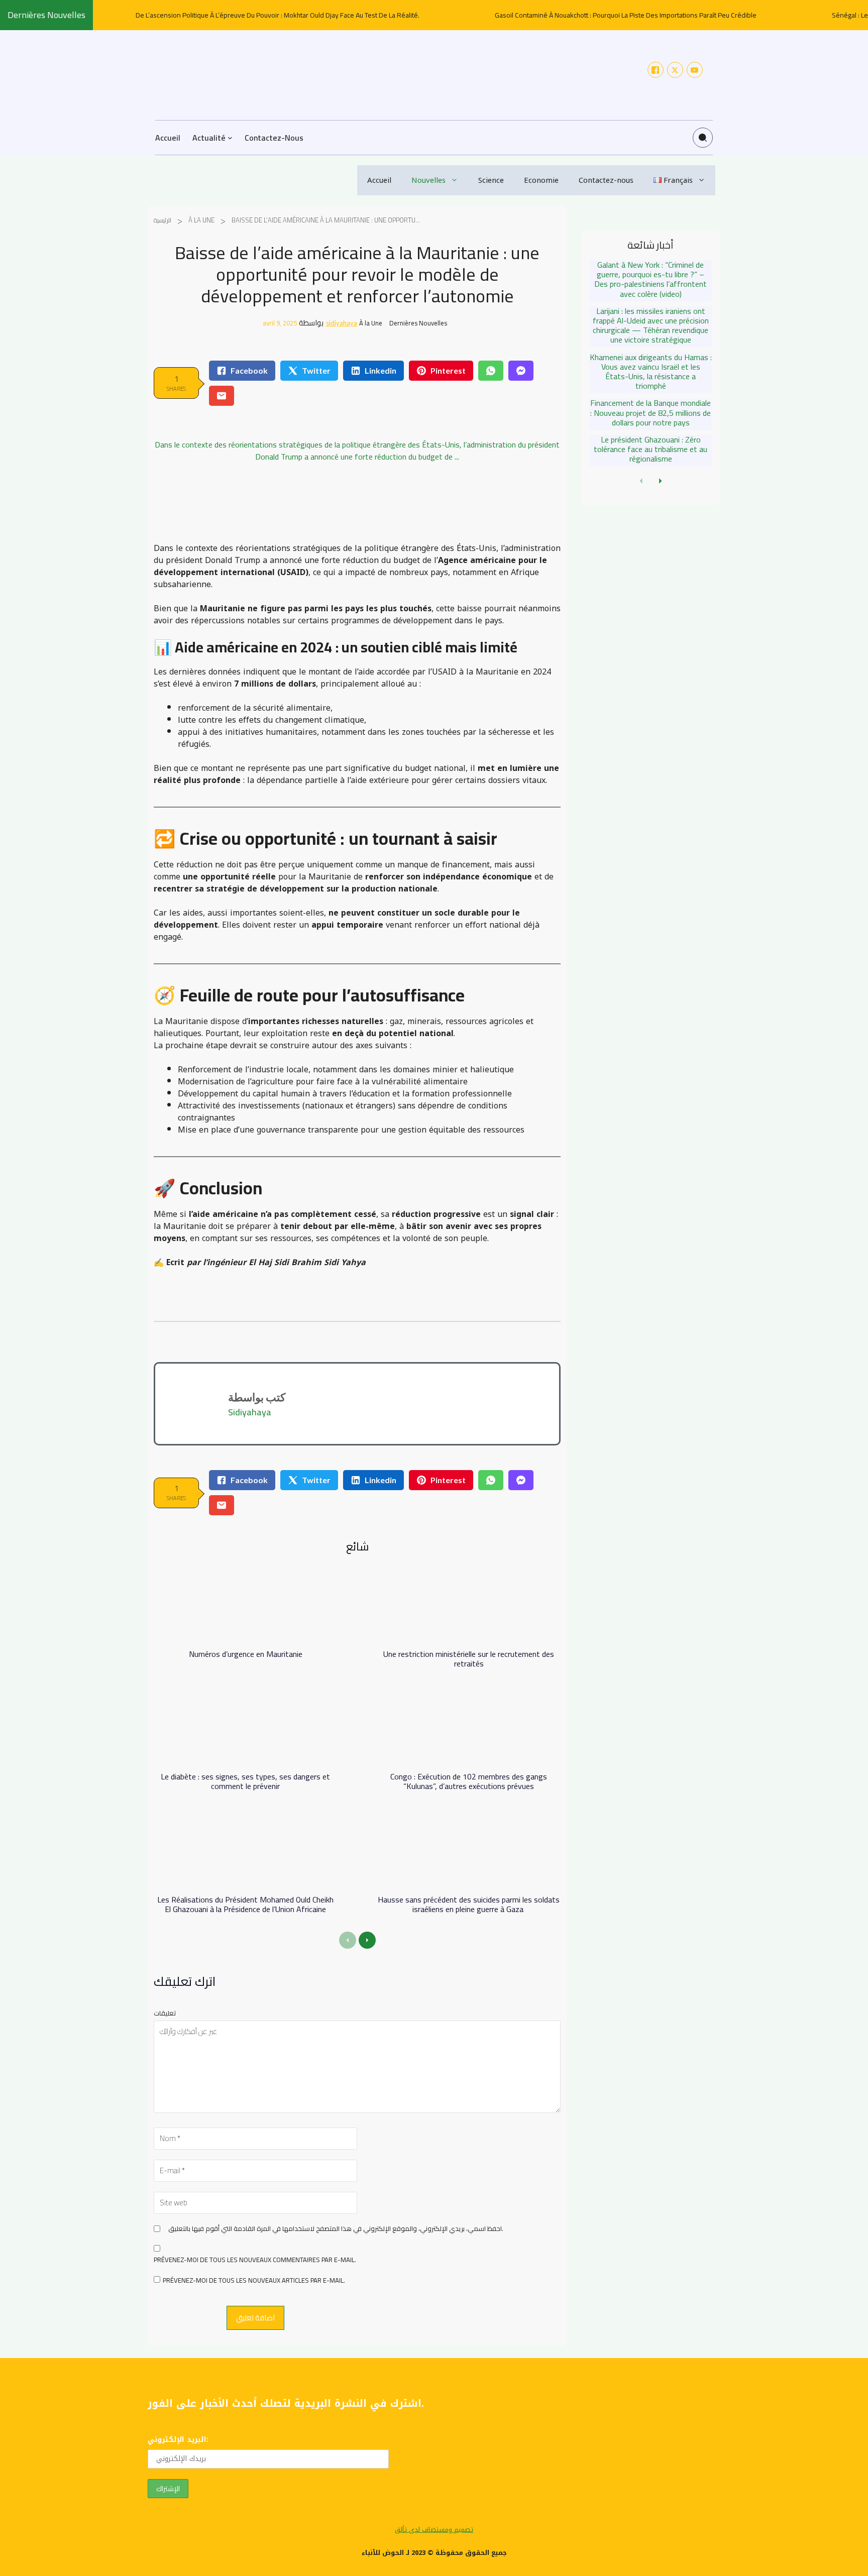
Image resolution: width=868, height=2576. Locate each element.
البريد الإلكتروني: (178, 2440)
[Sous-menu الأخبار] (230, 138)
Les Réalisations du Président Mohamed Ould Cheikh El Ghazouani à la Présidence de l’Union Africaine (245, 1904)
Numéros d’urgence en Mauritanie (246, 1654)
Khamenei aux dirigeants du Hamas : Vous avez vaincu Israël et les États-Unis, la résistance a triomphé (651, 372)
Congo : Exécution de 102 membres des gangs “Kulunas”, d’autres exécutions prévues (469, 1781)
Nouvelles (428, 180)
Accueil (379, 180)
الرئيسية (162, 220)
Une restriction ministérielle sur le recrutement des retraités (469, 1659)
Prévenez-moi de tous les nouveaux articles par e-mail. (254, 2281)
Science (491, 180)
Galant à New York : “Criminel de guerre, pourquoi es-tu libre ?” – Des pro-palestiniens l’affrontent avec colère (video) (650, 279)
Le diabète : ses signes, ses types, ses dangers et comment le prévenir (245, 1781)
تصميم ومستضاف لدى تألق (434, 2530)
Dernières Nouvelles (418, 323)
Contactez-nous (606, 180)
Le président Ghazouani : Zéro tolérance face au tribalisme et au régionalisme (650, 449)
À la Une (201, 220)
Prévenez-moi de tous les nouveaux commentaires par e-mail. (255, 2260)
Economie (541, 180)
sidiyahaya (342, 323)
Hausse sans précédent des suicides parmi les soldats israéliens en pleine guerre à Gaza (469, 1904)
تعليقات (165, 2013)
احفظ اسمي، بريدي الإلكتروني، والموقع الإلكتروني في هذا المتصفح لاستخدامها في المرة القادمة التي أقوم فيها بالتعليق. (336, 2229)
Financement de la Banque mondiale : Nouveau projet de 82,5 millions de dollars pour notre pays (650, 412)
